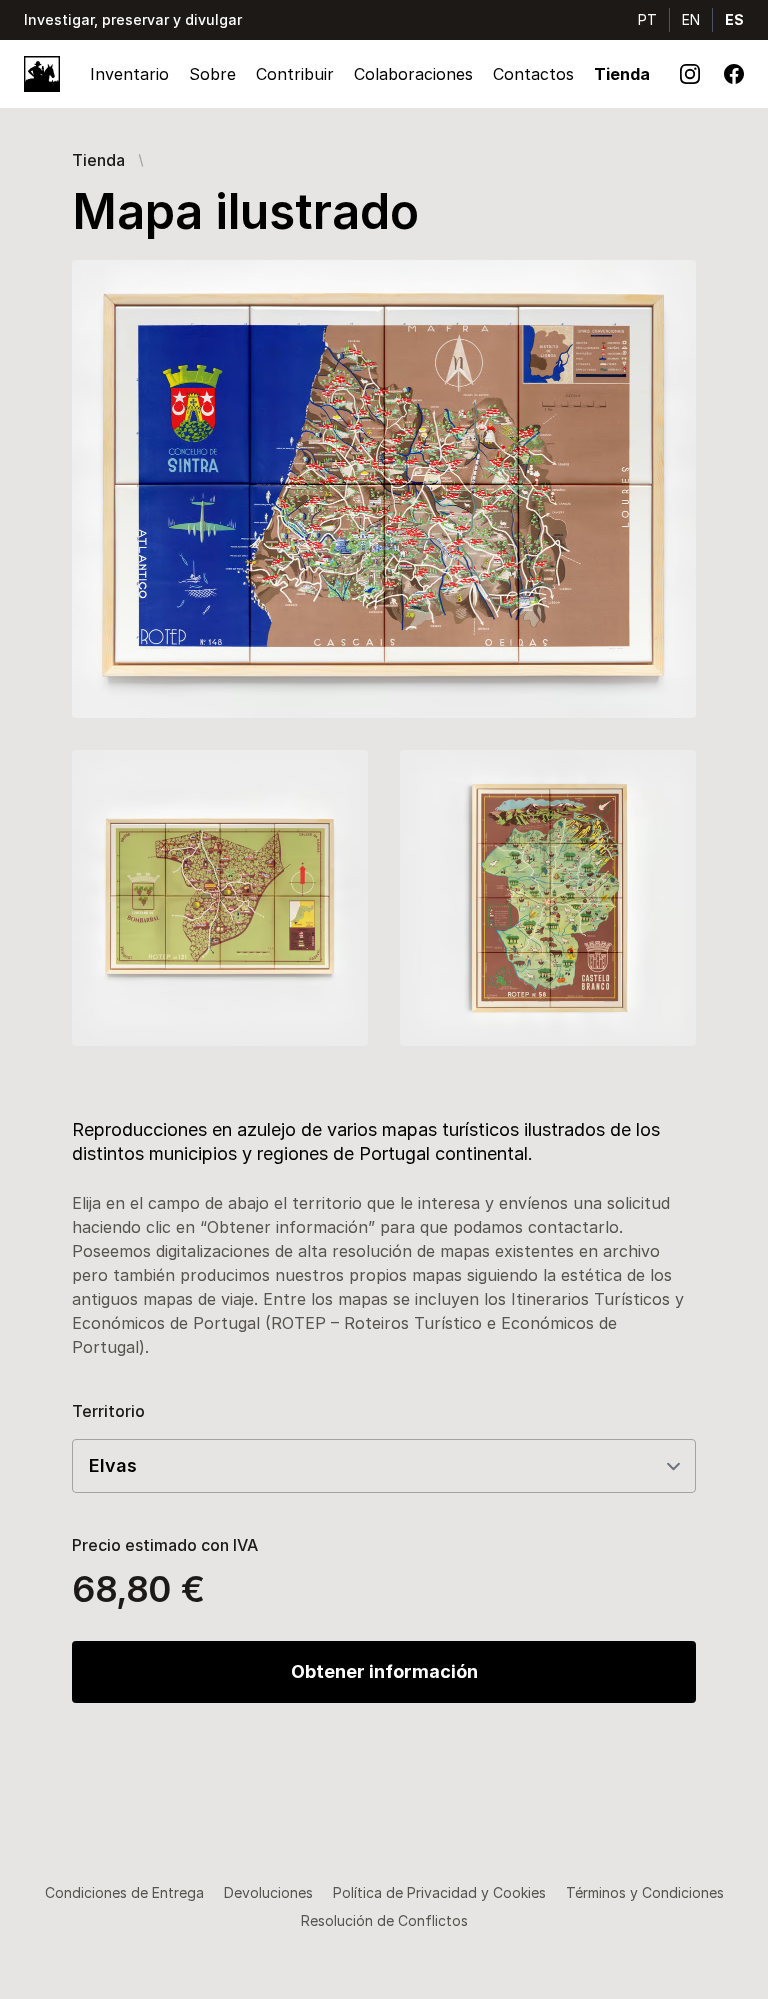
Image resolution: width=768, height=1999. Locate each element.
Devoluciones (268, 1892)
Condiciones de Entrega (124, 1892)
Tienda (622, 74)
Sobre (212, 74)
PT (647, 19)
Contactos (533, 74)
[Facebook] (734, 74)
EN (691, 19)
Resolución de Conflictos (384, 1920)
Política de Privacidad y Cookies (439, 1892)
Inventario (129, 74)
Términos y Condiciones (645, 1892)
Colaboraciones (413, 74)
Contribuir (295, 74)
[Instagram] (690, 74)
